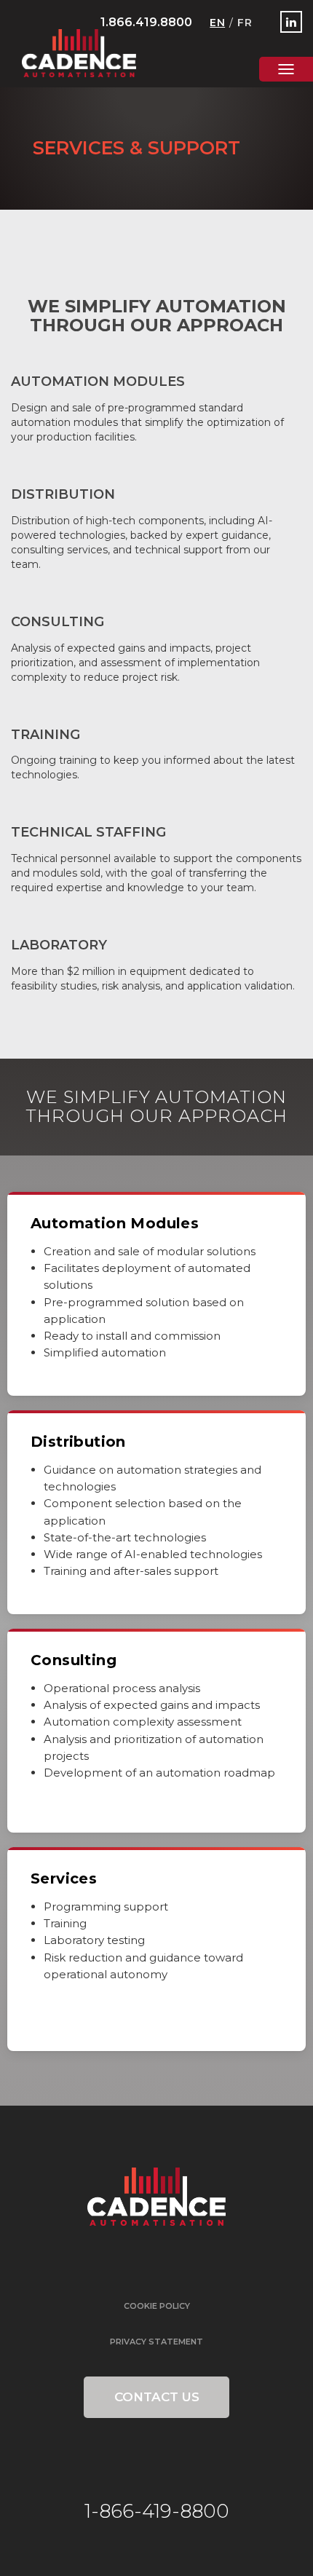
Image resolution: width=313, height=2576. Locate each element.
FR (245, 23)
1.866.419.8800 (146, 22)
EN (217, 23)
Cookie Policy (157, 2306)
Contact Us (157, 2397)
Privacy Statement (156, 2342)
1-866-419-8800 (157, 2511)
